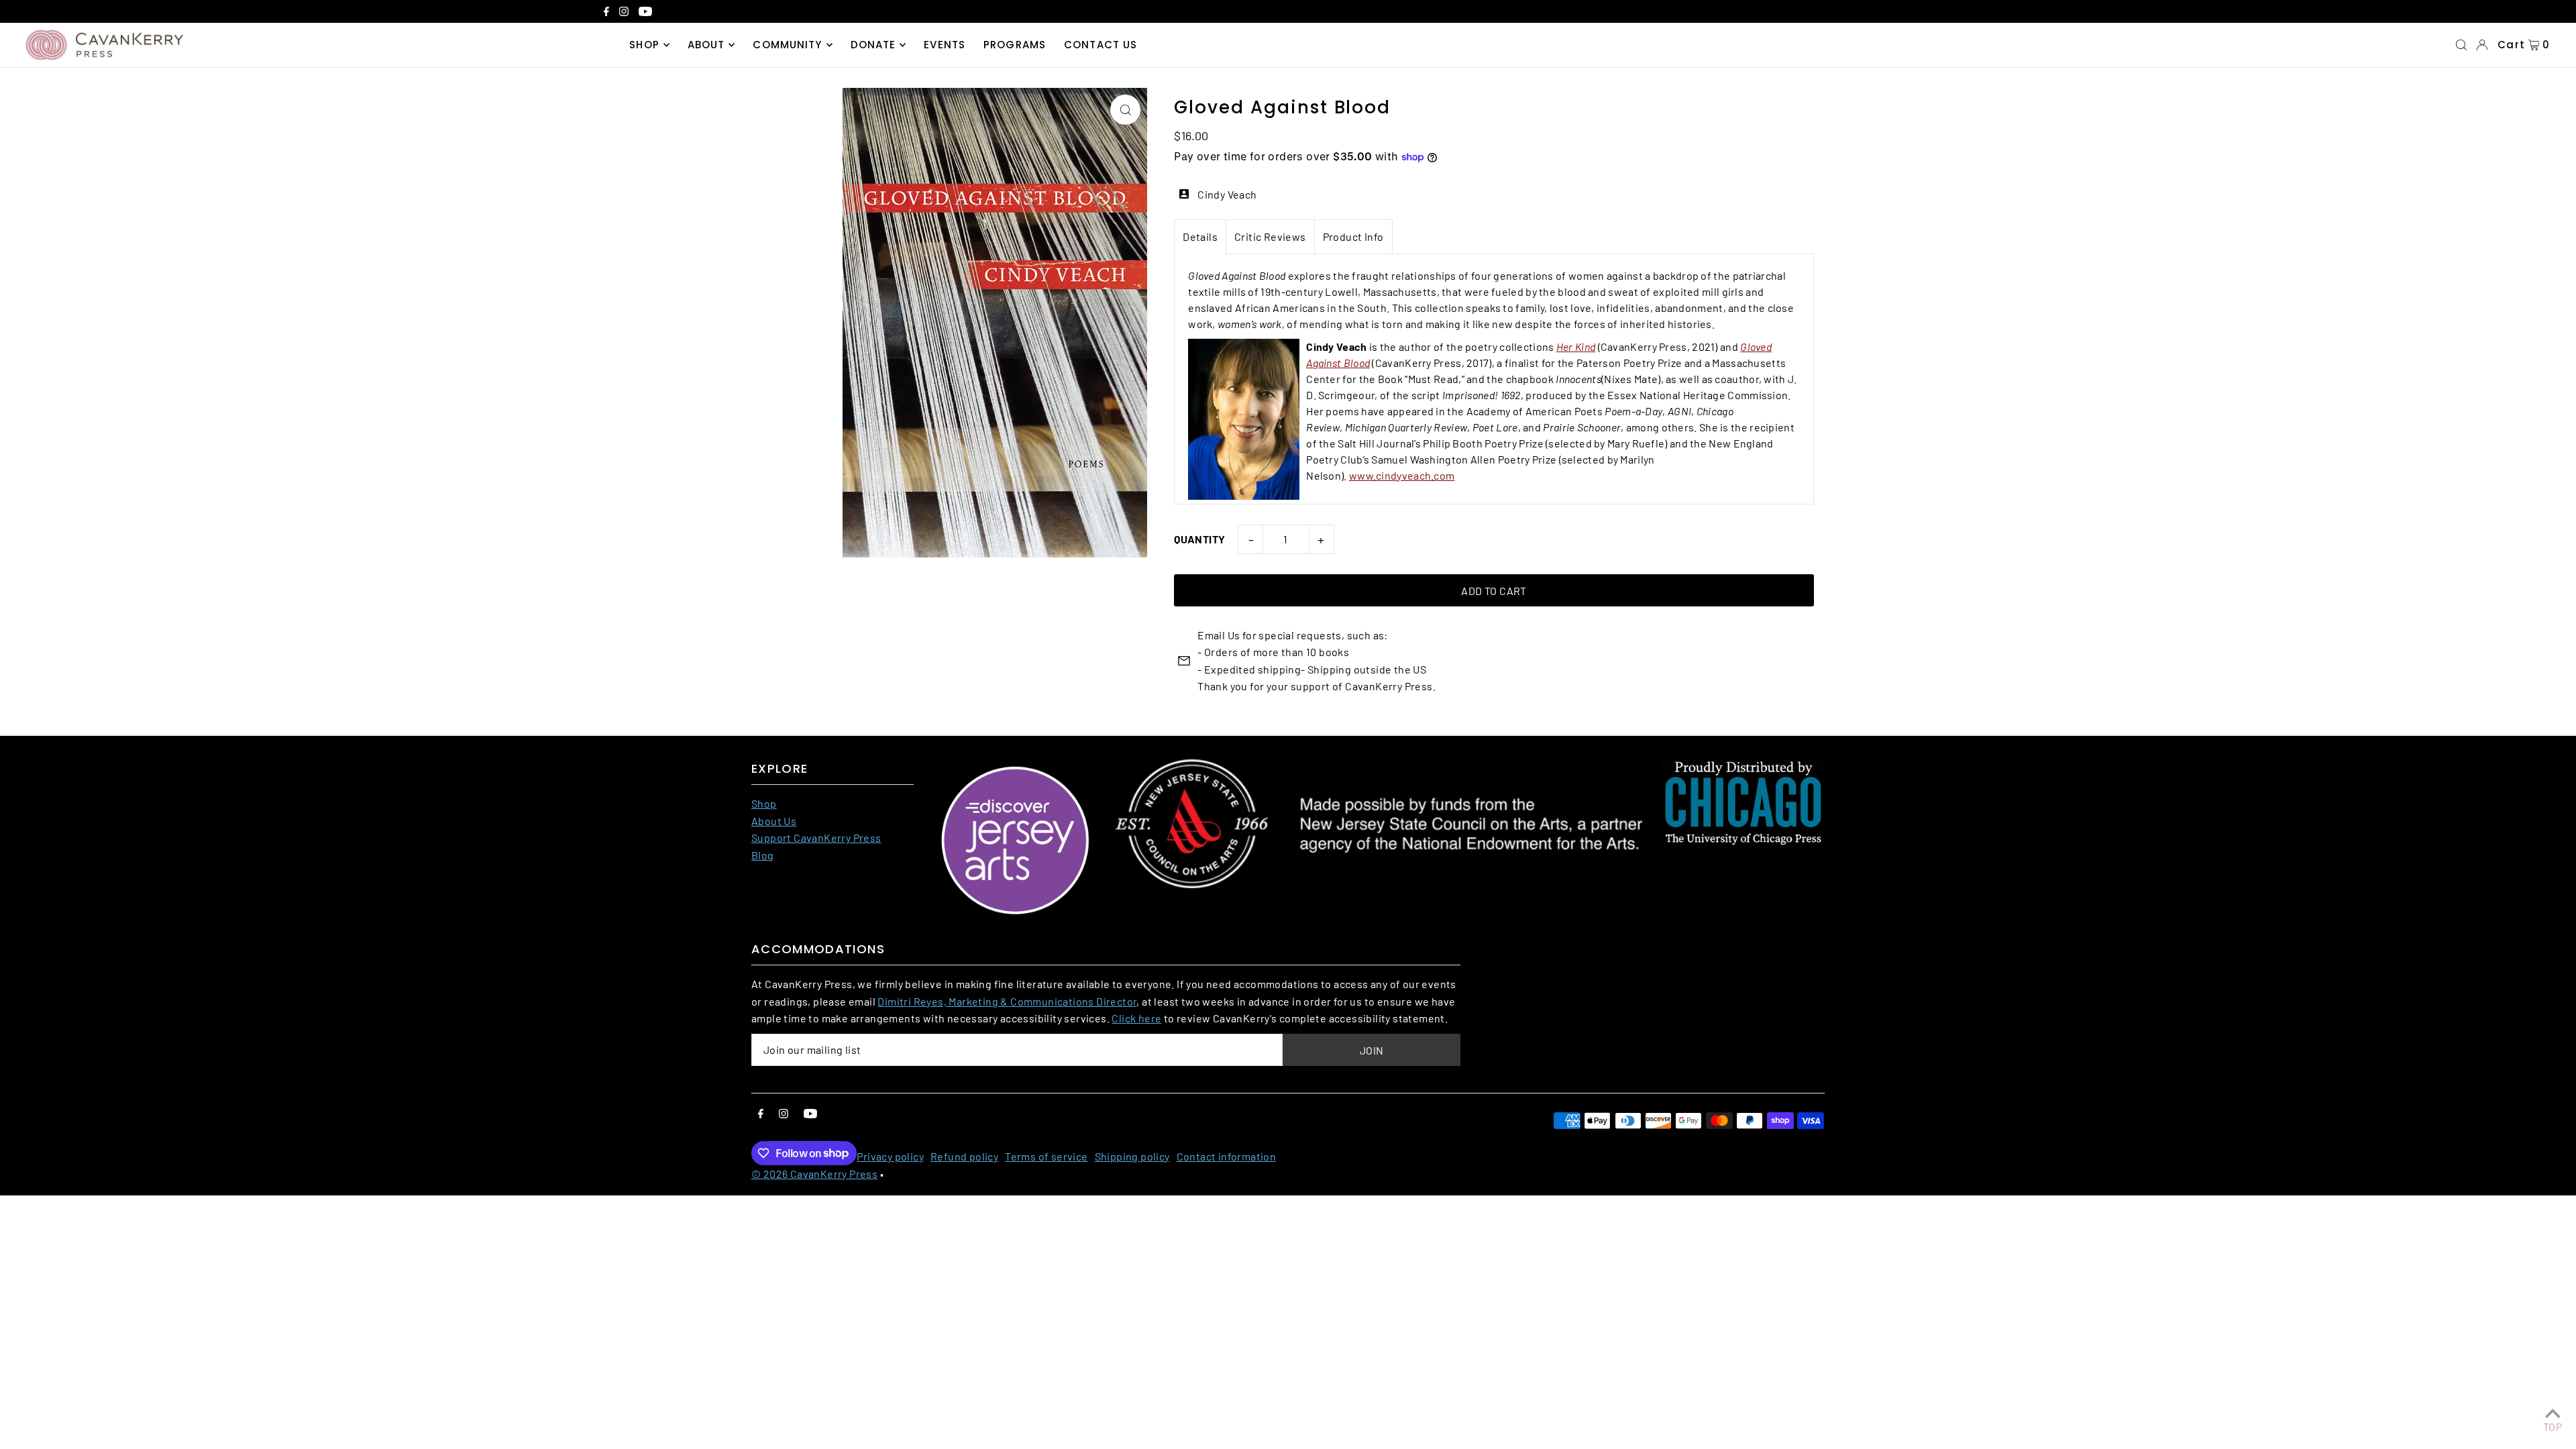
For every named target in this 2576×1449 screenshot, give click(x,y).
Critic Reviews (1270, 236)
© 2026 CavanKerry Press (814, 1174)
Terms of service (1046, 1156)
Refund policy (964, 1156)
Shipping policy (1132, 1156)
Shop (764, 803)
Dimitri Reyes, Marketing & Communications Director (1007, 1001)
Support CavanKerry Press (816, 838)
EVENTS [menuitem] (945, 45)
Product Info (1353, 236)
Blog (763, 855)
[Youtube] (645, 13)
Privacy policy (890, 1156)
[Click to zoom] (1125, 110)
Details (1200, 236)
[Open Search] (2461, 45)
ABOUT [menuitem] (706, 45)
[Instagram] (624, 13)
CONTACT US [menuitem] (1101, 45)
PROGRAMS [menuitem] (1015, 45)
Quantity (1199, 539)
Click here (1136, 1018)
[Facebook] (606, 13)
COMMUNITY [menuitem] (787, 45)
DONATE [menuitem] (873, 45)
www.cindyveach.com (1402, 475)
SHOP (644, 45)
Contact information (1227, 1156)
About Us (774, 821)
